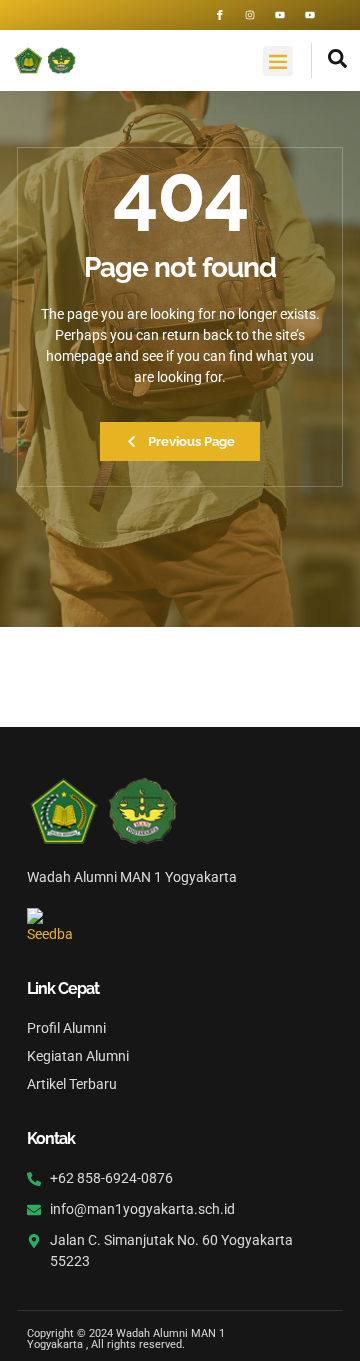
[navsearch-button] (329, 60)
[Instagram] (250, 15)
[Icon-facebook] (220, 15)
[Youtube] (280, 15)
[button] (278, 61)
